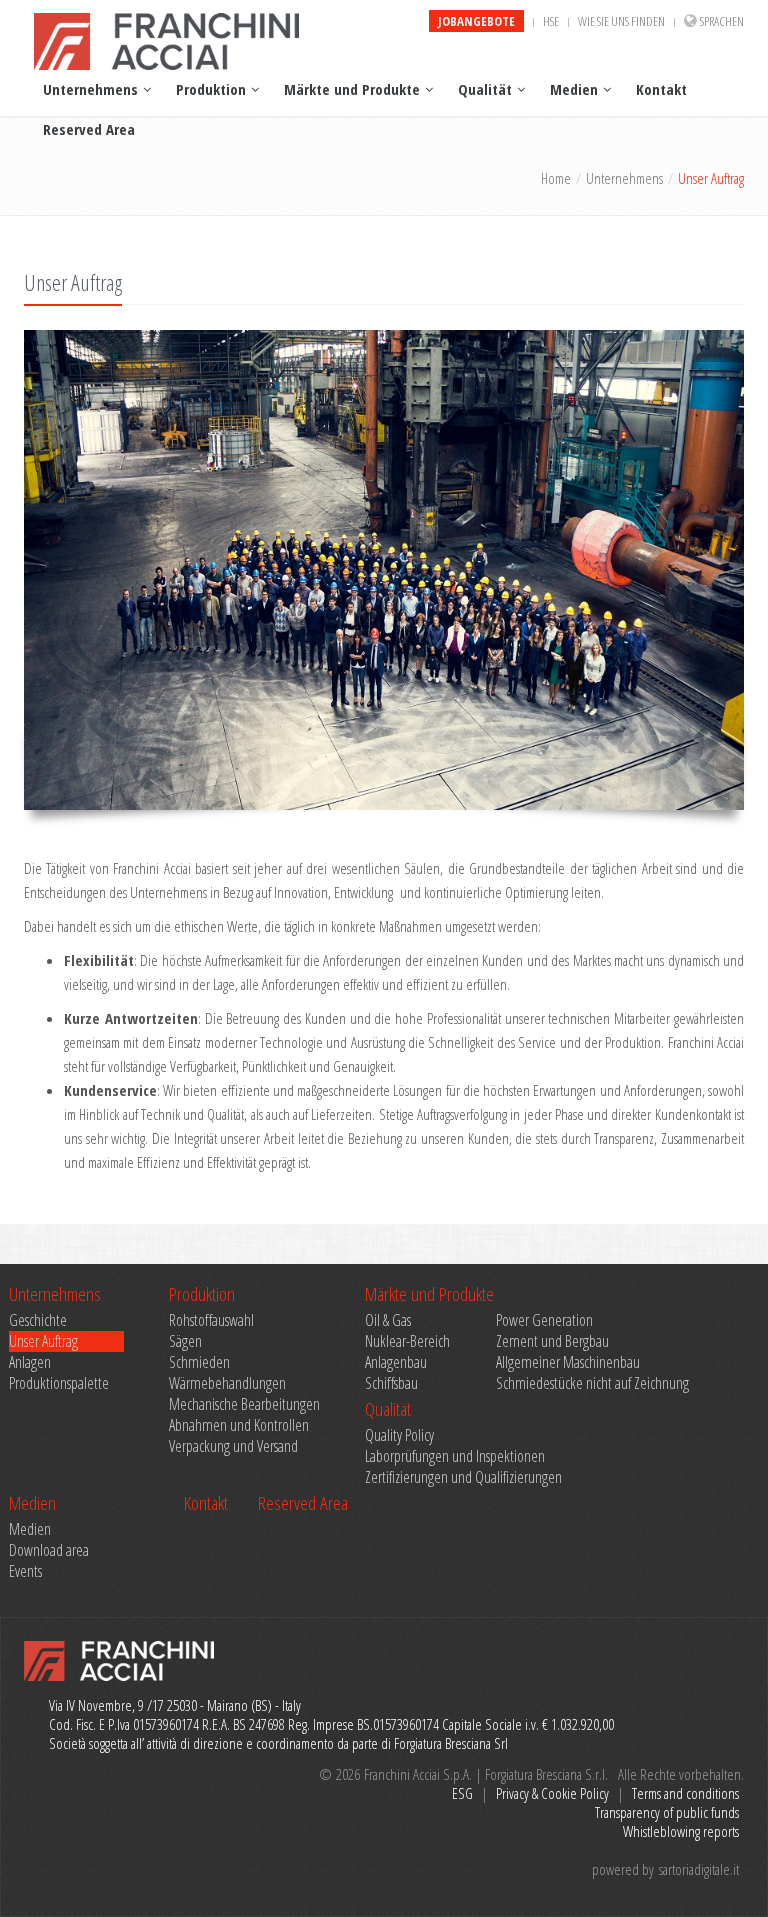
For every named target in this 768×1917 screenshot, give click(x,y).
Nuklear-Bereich (407, 1341)
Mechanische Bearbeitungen (244, 1404)
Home (556, 178)
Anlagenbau (396, 1362)
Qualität (485, 89)
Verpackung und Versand (233, 1446)
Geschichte (38, 1320)
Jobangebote (476, 21)
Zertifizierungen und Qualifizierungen (463, 1477)
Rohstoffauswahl (211, 1320)
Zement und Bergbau (552, 1341)
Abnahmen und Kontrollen (239, 1425)
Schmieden (199, 1362)
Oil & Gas (388, 1320)
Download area (49, 1550)
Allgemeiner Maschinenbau (559, 1362)
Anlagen (30, 1362)
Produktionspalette (59, 1383)
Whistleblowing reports (681, 1831)
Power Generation (544, 1320)
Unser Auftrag (43, 1341)
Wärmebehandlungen (227, 1383)
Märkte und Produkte (352, 89)
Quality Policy (399, 1435)
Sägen (185, 1341)
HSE (551, 21)
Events (25, 1571)
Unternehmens (90, 89)
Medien (574, 89)
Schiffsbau (391, 1383)
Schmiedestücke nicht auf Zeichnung (559, 1383)
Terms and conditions (685, 1793)
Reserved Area (89, 129)
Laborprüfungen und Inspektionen (455, 1456)
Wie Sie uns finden (621, 21)
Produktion (211, 89)
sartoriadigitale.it (699, 1869)
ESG (462, 1793)
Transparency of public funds (667, 1812)
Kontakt (661, 89)
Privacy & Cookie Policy (552, 1793)
